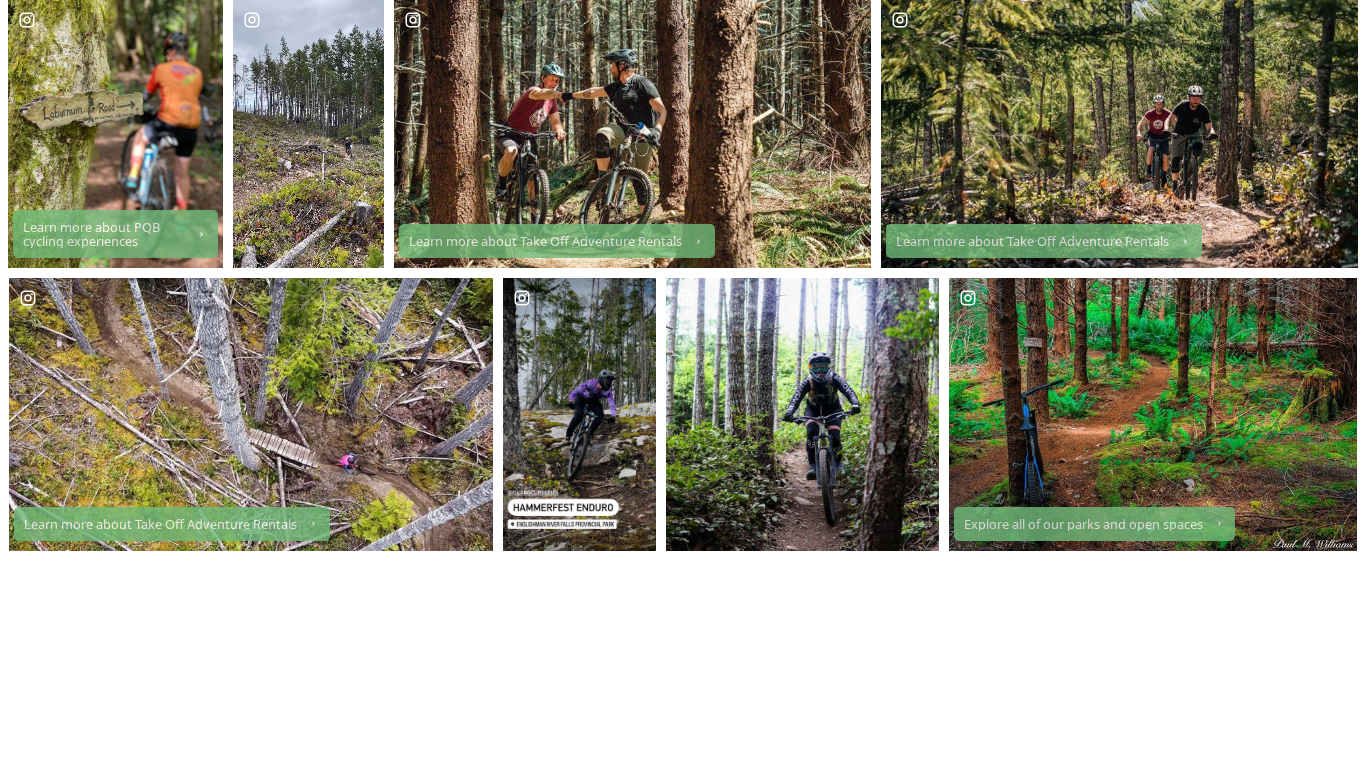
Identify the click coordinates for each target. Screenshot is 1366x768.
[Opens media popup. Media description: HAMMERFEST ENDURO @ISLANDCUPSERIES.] (579, 414)
